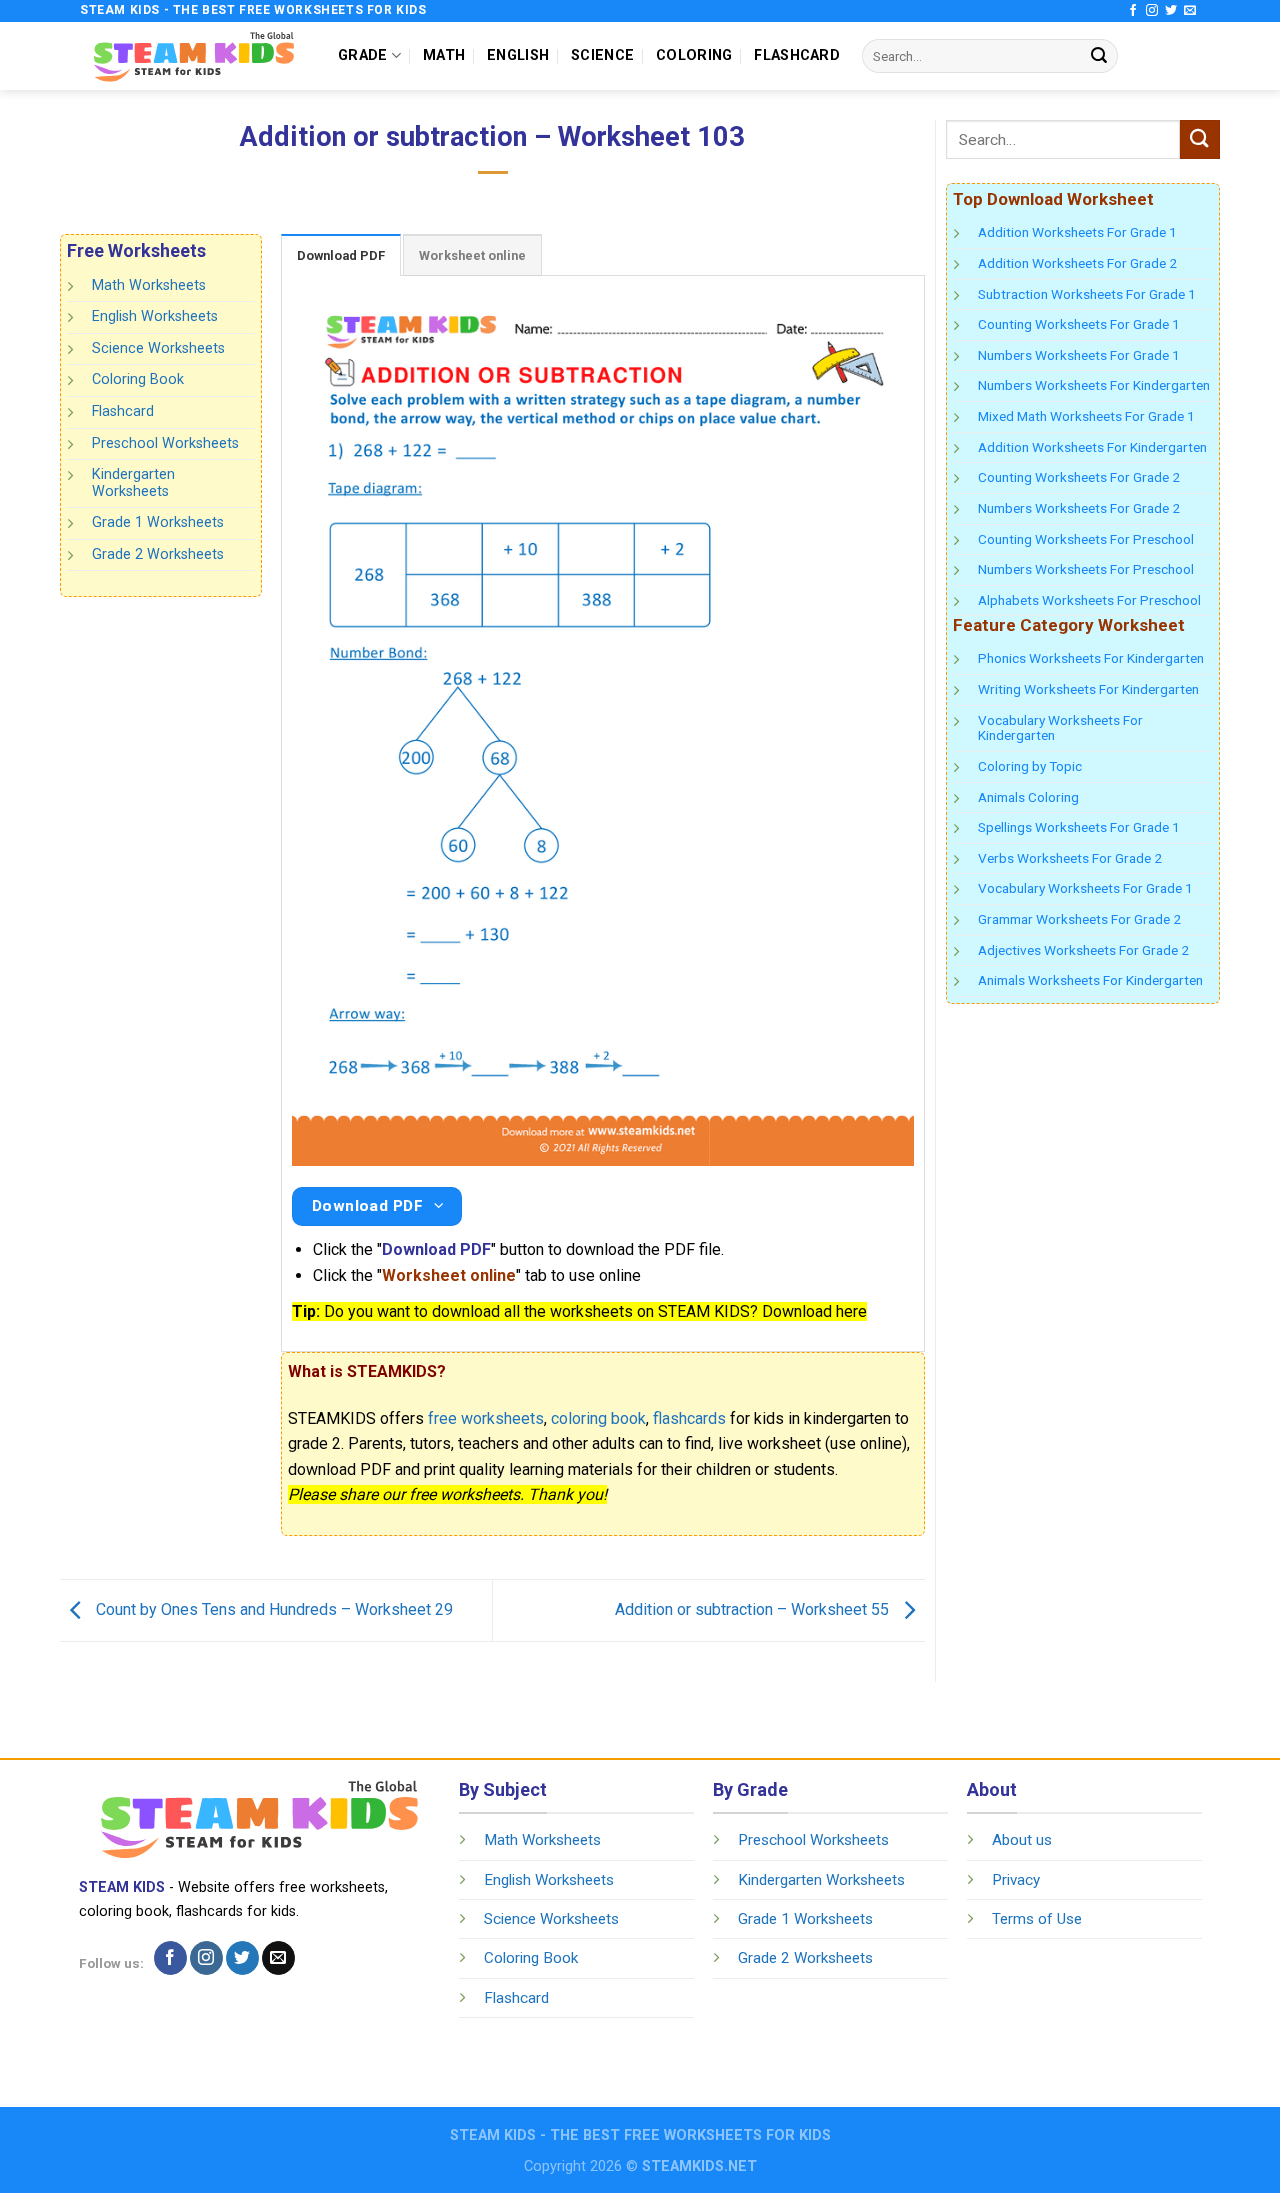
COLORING (694, 55)
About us (1022, 1840)
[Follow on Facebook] (1133, 11)
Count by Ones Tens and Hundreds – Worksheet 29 (272, 1609)
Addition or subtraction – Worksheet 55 (754, 1609)
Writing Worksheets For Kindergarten (1088, 689)
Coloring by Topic (1030, 766)
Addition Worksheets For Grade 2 (1077, 263)
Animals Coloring (1028, 797)
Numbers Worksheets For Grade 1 (1079, 355)
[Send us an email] (1190, 11)
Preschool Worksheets (165, 442)
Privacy (1016, 1880)
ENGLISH (518, 55)
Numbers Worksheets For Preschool (1086, 569)
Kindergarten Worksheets (133, 483)
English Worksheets (155, 316)
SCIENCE (602, 55)
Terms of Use (1037, 1919)
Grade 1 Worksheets (158, 522)
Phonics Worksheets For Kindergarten (1091, 658)
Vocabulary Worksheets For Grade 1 (1085, 888)
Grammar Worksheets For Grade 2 (1079, 919)
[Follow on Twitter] (1171, 11)
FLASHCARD (797, 55)
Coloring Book (138, 379)
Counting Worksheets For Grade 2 (1079, 477)
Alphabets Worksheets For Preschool (1089, 600)
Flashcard (123, 411)
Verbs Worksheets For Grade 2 (1070, 858)
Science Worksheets (158, 348)
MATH (444, 55)
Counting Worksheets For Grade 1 (1079, 324)
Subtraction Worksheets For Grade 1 (1087, 294)
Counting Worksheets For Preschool (1086, 539)
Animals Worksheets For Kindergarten (1090, 980)
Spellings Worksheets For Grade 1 (1079, 827)
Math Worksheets (149, 285)
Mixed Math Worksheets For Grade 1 (1086, 416)
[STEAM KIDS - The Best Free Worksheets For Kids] (194, 55)
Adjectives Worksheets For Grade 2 (1083, 950)
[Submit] (1099, 56)
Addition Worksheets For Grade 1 (1077, 232)
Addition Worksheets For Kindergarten (1092, 447)
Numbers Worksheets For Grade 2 (1079, 508)
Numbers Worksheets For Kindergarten (1094, 385)
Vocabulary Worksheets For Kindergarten (1060, 728)
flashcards (689, 1418)
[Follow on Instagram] (1152, 11)
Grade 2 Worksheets (158, 554)
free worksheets (486, 1418)
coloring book (598, 1418)
